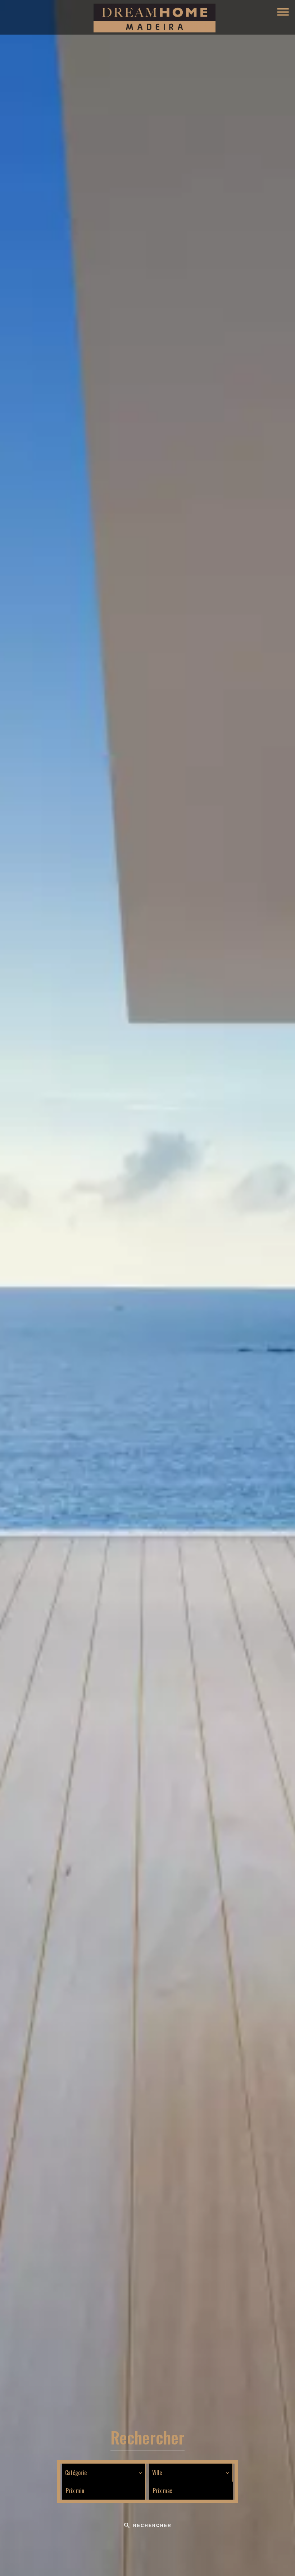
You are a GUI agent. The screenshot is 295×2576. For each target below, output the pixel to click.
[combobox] (104, 2473)
